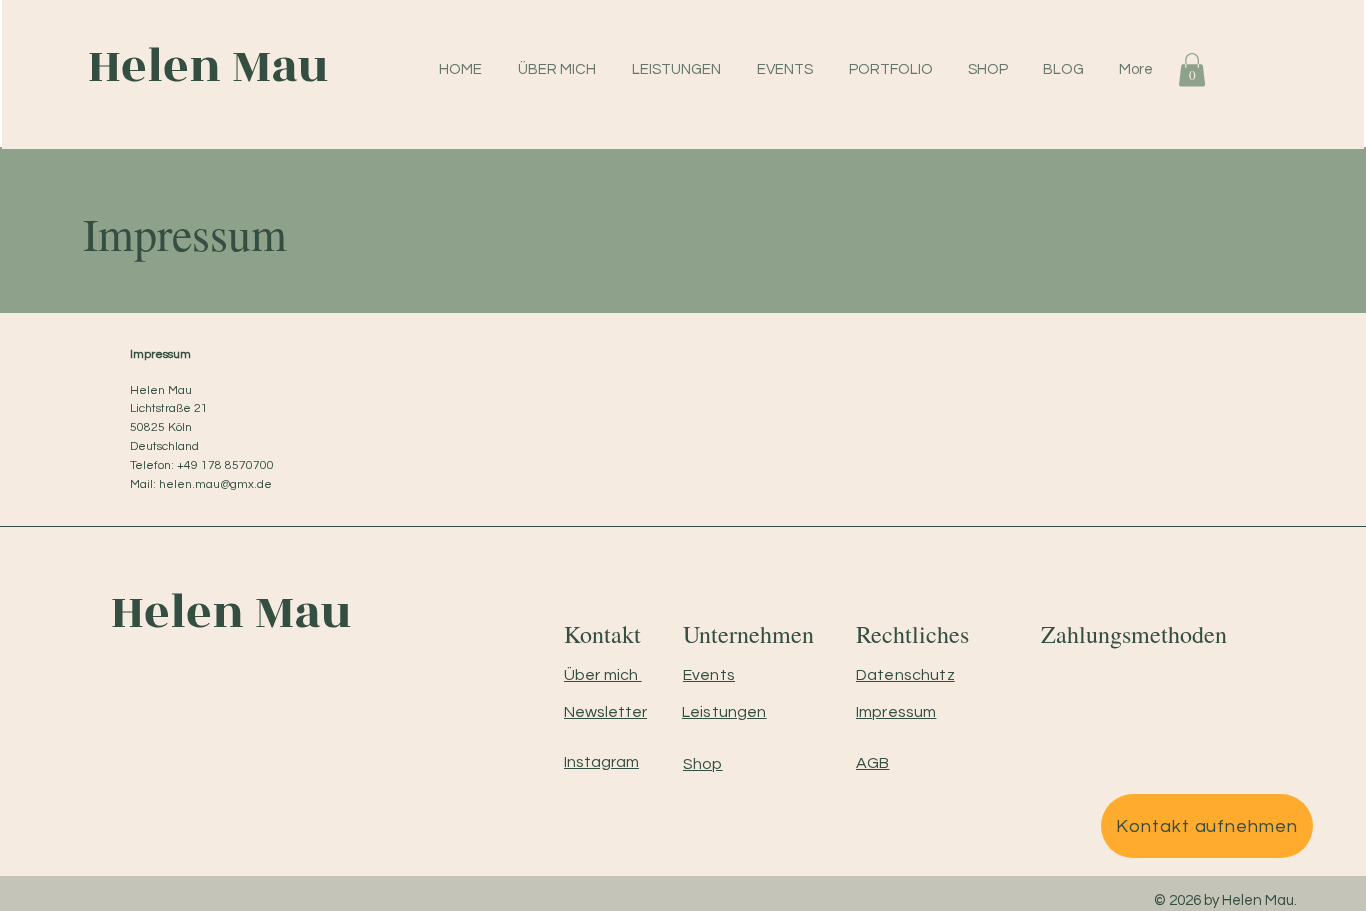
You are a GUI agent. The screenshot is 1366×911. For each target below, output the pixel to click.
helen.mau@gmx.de (215, 484)
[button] (1192, 69)
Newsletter (605, 712)
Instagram (601, 762)
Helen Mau (203, 66)
